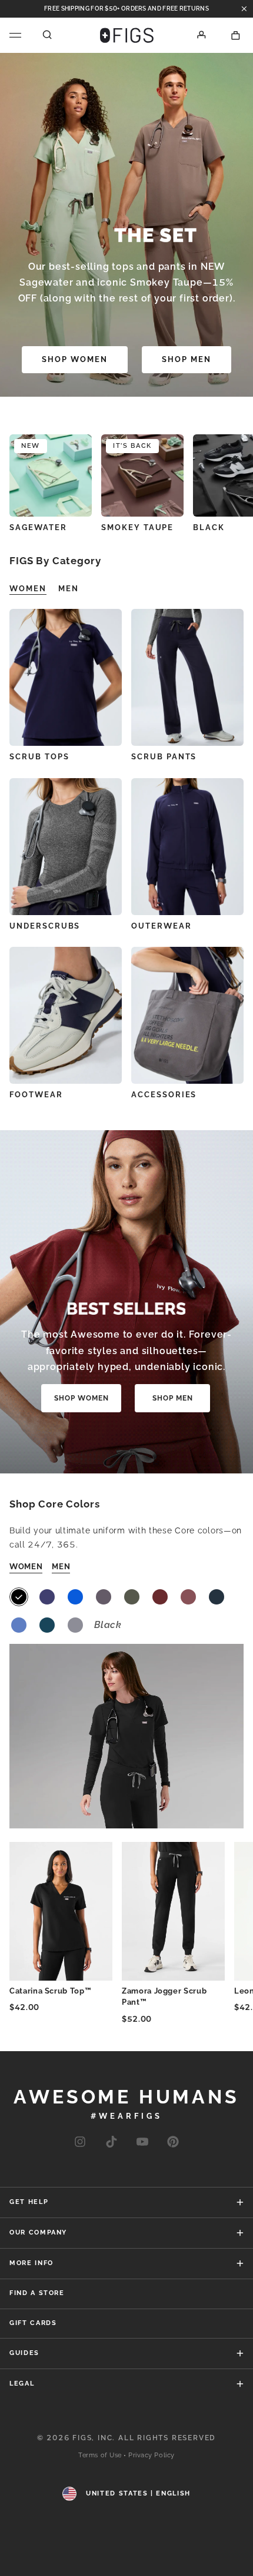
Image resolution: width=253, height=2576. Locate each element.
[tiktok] (111, 2143)
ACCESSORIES (164, 1095)
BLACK (209, 527)
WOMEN (26, 1567)
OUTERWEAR (162, 926)
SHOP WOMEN (75, 359)
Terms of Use (100, 2455)
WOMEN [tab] (28, 589)
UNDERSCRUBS (45, 926)
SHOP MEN (187, 359)
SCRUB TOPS (39, 757)
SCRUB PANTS (164, 757)
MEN (61, 1567)
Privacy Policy (152, 2455)
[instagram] (80, 2143)
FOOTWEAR (36, 1095)
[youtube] (142, 2143)
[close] (244, 9)
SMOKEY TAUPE (137, 527)
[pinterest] (173, 2143)
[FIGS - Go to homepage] (127, 35)
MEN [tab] (69, 589)
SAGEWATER (38, 527)
